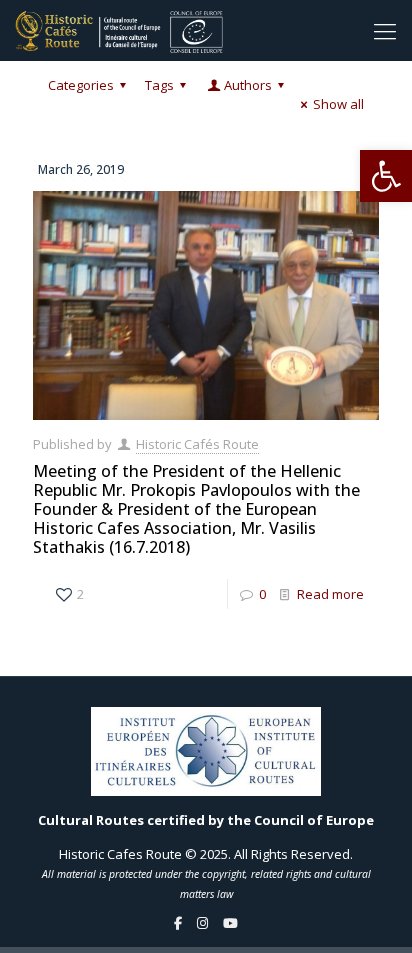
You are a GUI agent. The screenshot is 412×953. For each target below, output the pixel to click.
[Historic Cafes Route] (119, 30)
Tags (159, 85)
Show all (338, 104)
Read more (330, 594)
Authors (248, 85)
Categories (81, 85)
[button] (386, 176)
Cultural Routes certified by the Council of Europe (206, 820)
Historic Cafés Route (197, 444)
